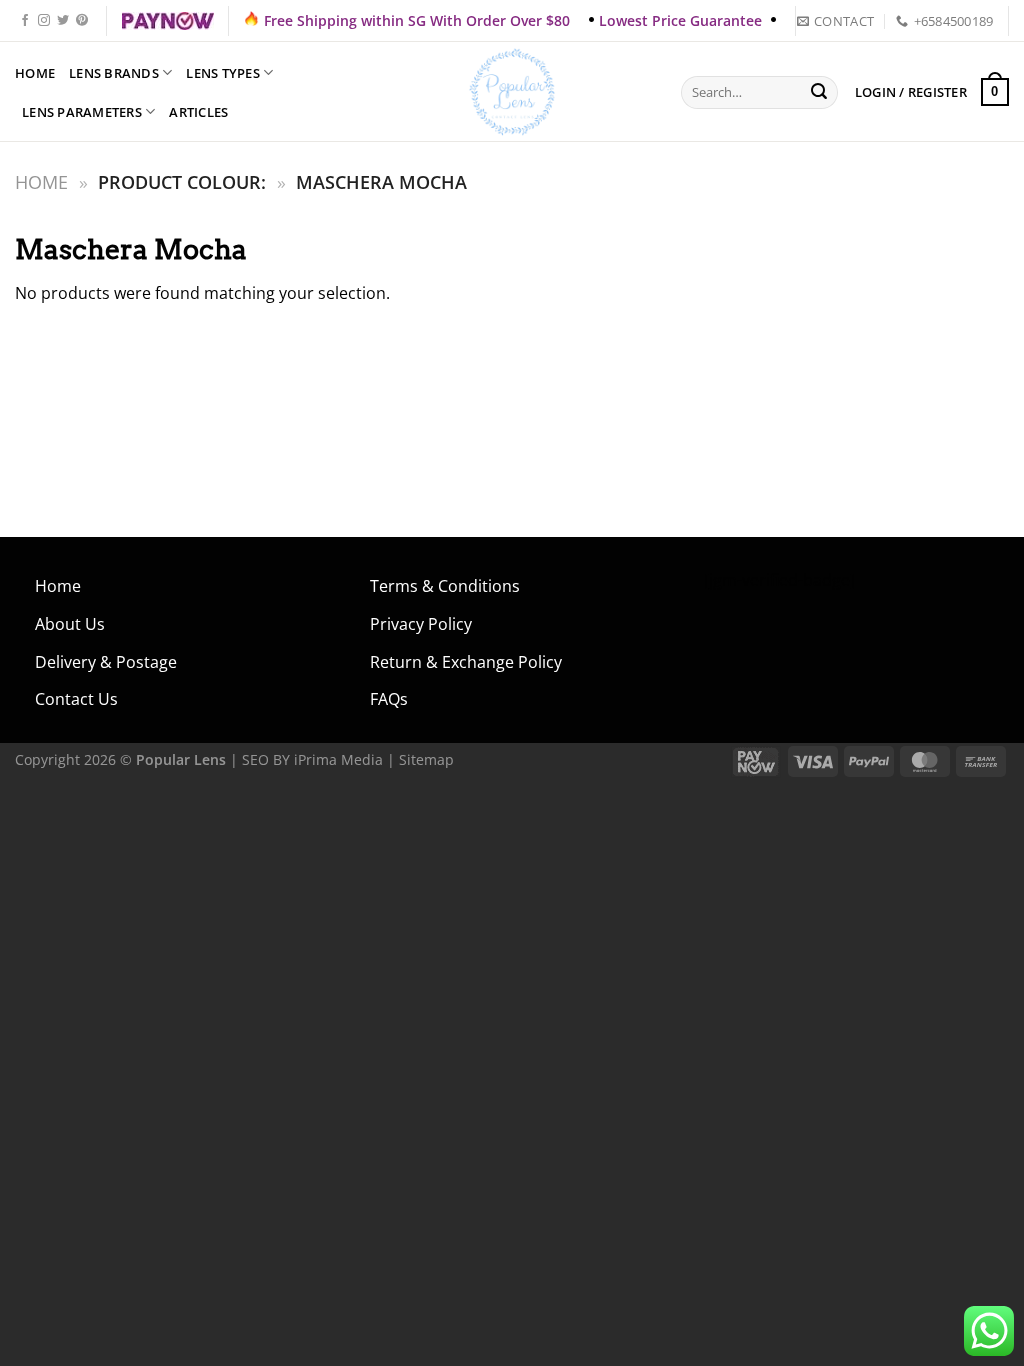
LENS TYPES (223, 73)
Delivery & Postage (106, 662)
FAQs (389, 699)
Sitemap (426, 759)
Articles (198, 112)
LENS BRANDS (114, 73)
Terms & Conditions (445, 586)
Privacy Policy (421, 624)
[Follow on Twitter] (63, 21)
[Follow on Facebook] (25, 21)
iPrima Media (338, 759)
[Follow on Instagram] (44, 21)
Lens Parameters (82, 112)
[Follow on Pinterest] (82, 21)
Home (35, 73)
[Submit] (820, 93)
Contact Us (76, 699)
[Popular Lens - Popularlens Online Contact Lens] (512, 92)
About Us (70, 624)
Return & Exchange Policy (466, 662)
